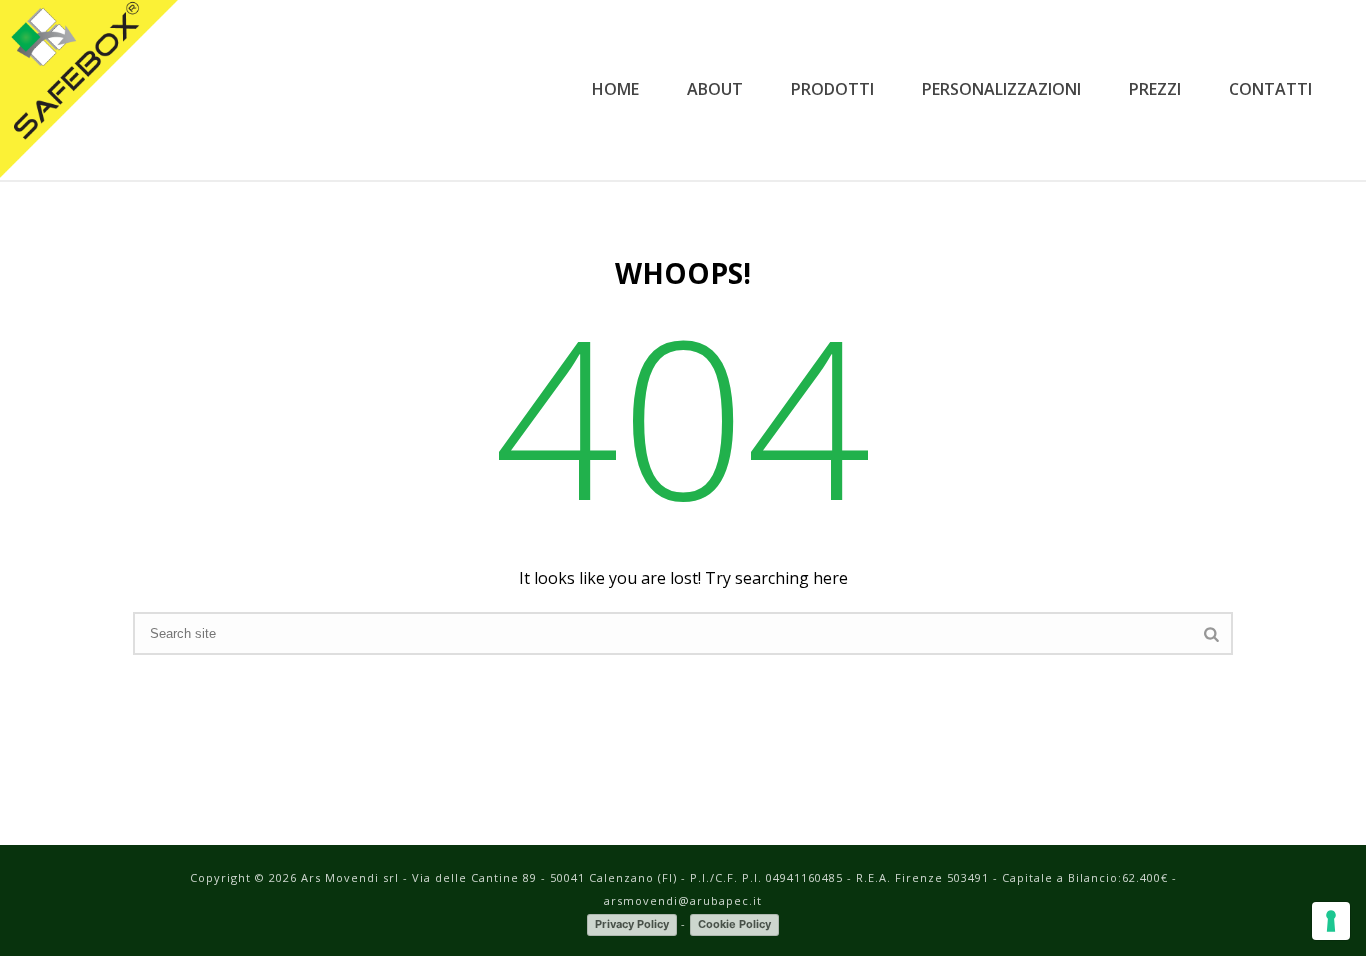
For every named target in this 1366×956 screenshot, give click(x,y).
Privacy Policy (632, 924)
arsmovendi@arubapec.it (683, 900)
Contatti (1270, 89)
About (715, 89)
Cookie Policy (734, 924)
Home (615, 89)
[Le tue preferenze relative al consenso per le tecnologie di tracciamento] (1331, 921)
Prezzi (1155, 89)
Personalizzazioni (1001, 89)
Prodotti (832, 89)
